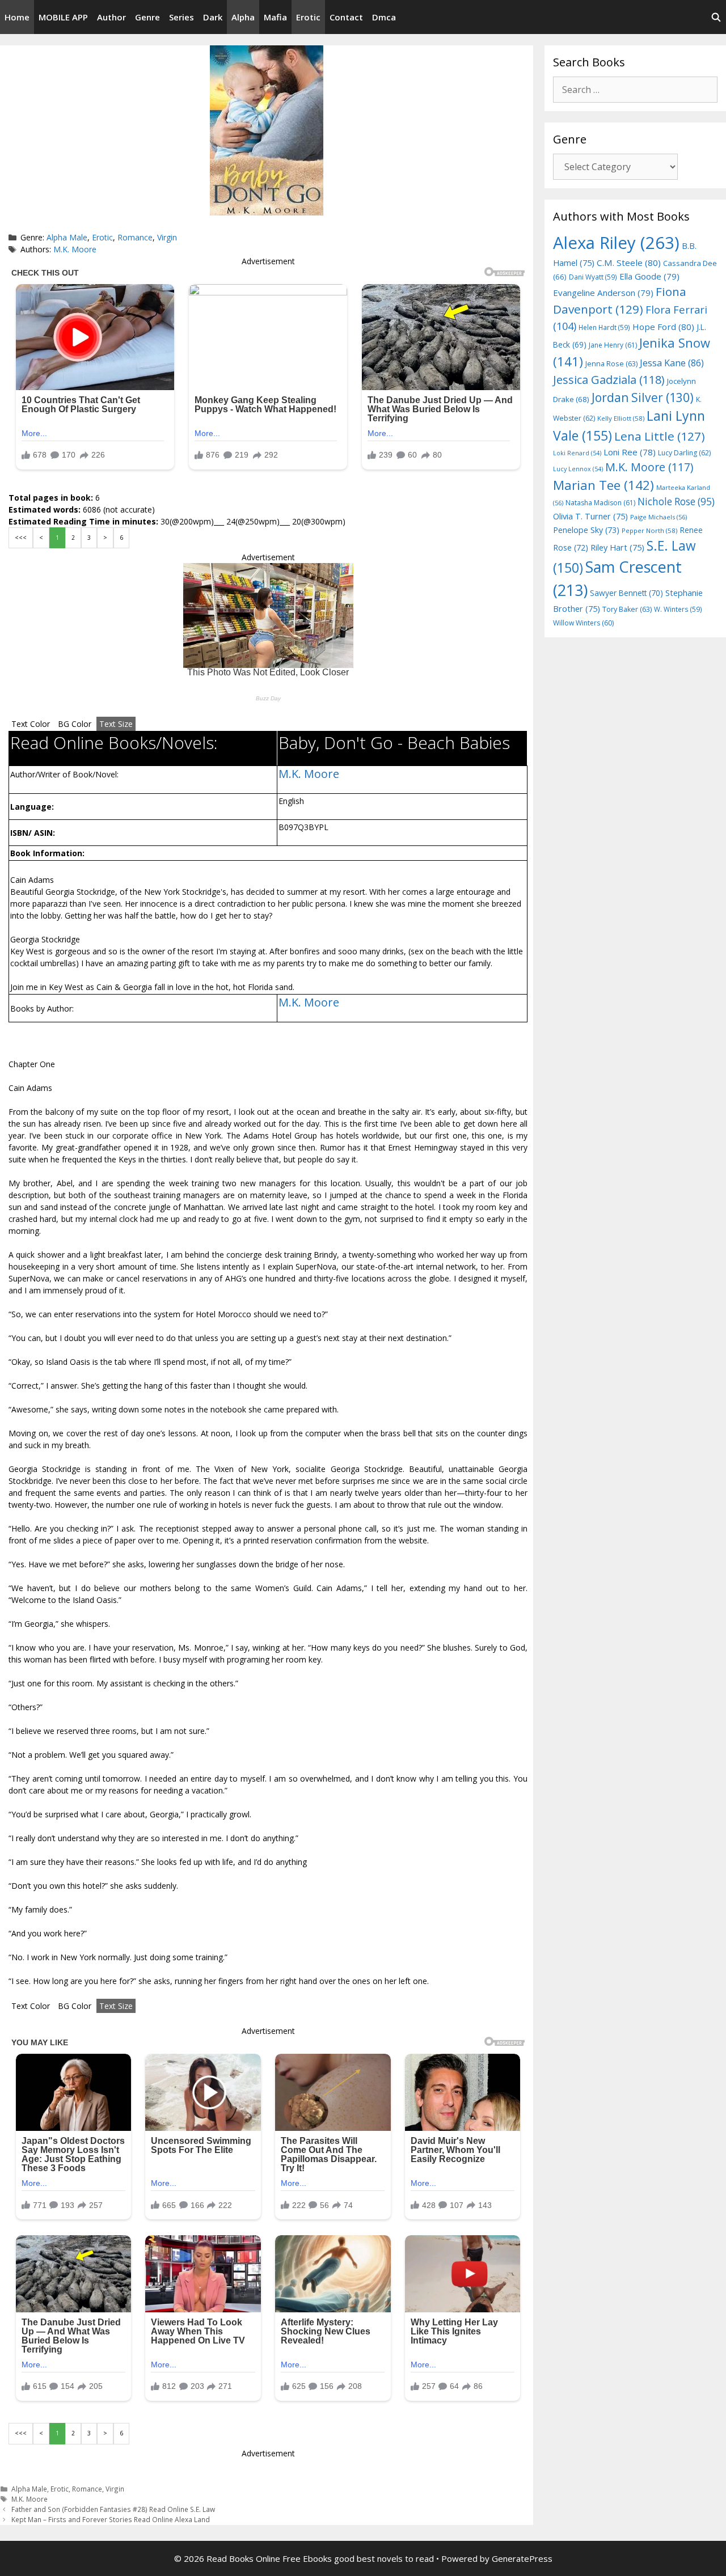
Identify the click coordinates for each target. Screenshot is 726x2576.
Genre (147, 17)
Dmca (384, 17)
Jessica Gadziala (609, 380)
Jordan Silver (643, 397)
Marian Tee (603, 485)
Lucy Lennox (578, 469)
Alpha (243, 17)
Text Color (31, 724)
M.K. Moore (75, 249)
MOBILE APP (63, 17)
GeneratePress (522, 2558)
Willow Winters (583, 623)
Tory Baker (627, 609)
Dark (213, 17)
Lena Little (660, 436)
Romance (135, 237)
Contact (346, 17)
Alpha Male (67, 237)
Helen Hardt (604, 327)
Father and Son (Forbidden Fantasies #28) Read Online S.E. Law (113, 2509)
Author (111, 17)
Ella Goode (649, 276)
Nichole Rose (676, 502)
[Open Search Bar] (716, 17)
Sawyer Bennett (626, 593)
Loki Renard (577, 453)
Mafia (275, 17)
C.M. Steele (629, 263)
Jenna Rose (611, 364)
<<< (21, 538)
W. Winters (678, 609)
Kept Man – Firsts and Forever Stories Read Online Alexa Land (111, 2519)
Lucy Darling (684, 453)
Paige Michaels (659, 517)
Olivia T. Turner (590, 516)
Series (181, 17)
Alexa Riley (616, 243)
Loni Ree (630, 452)
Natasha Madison (600, 503)
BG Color (75, 724)
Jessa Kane (672, 363)
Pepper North (649, 530)
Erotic (308, 17)
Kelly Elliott (621, 418)
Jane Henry (613, 345)
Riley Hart (617, 547)
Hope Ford (663, 327)
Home (17, 17)
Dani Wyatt (593, 277)
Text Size (116, 724)
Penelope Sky (586, 530)
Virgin (167, 237)
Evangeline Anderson (603, 293)
